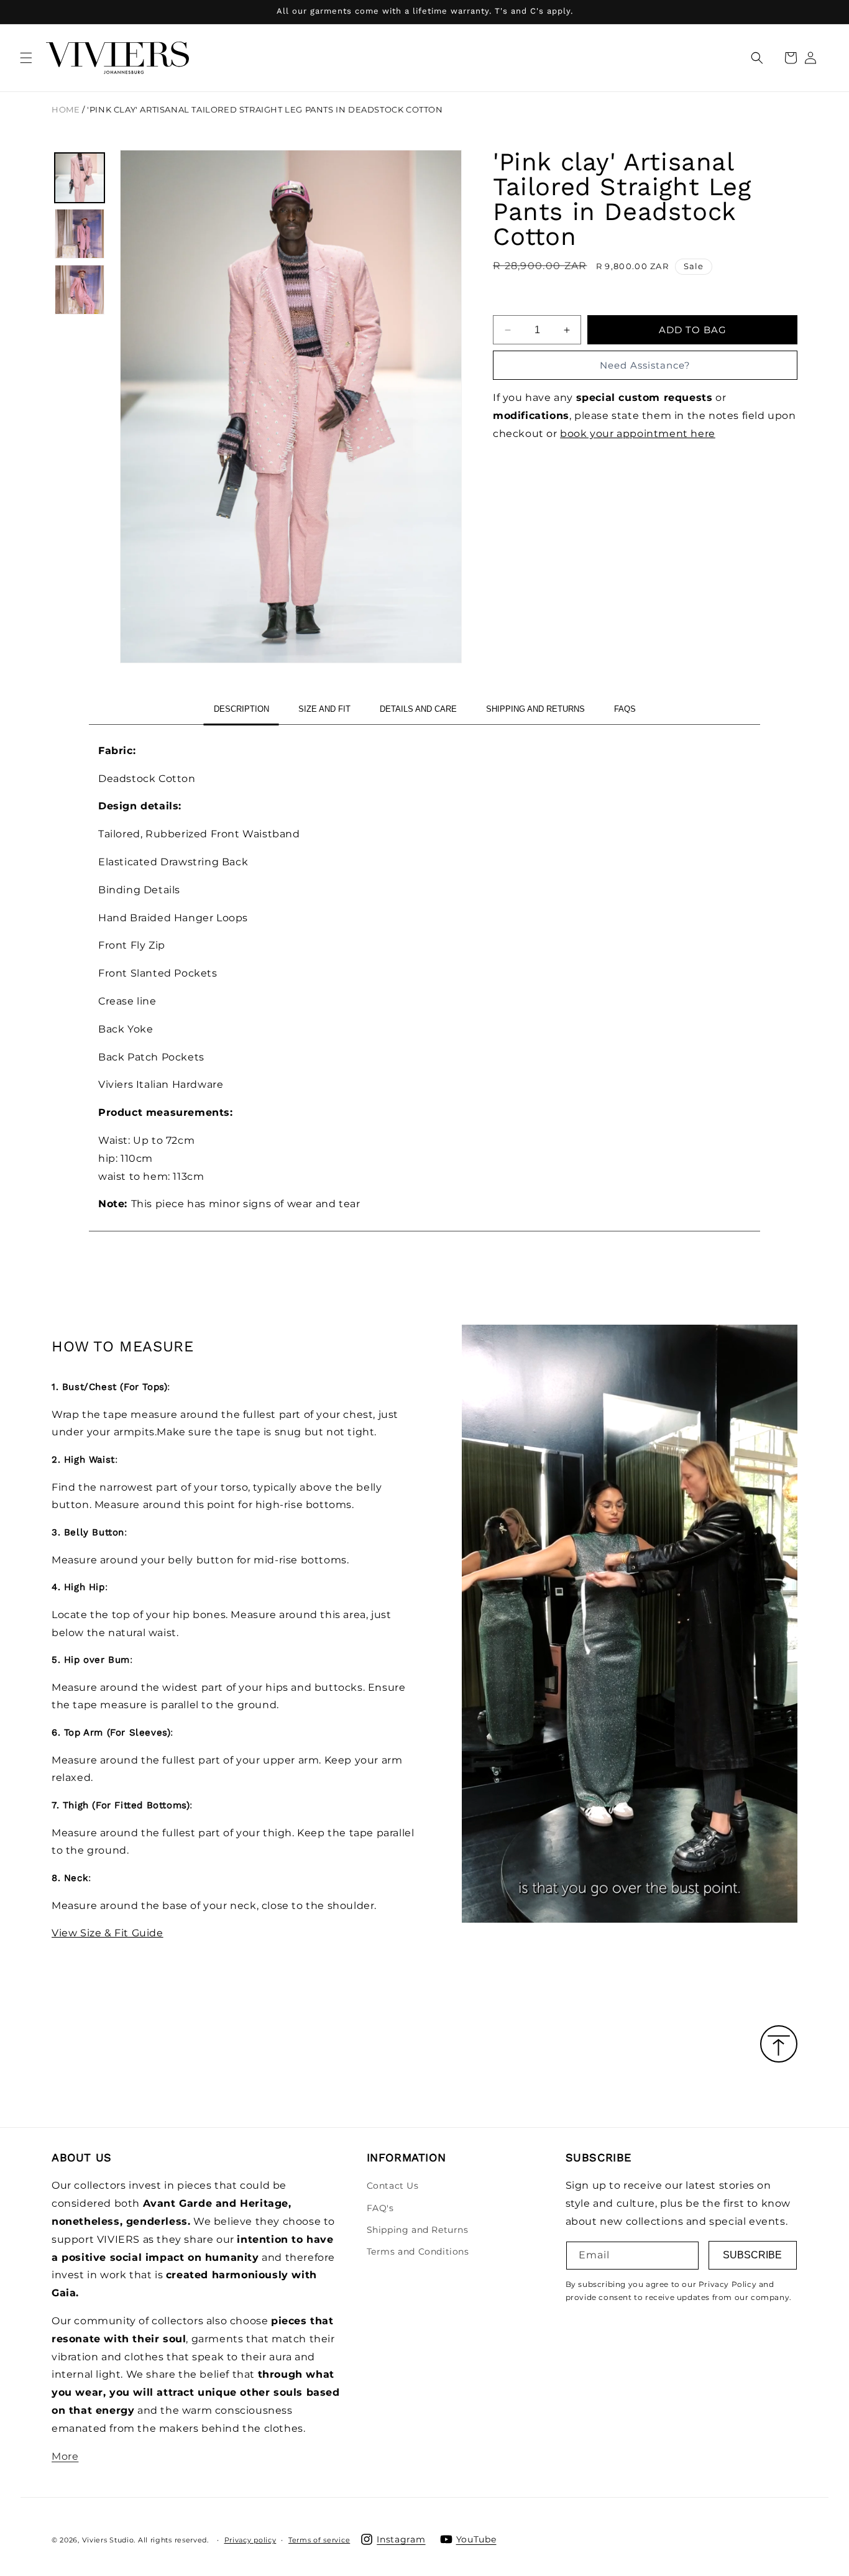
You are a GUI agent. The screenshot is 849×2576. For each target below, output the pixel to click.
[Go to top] (779, 2045)
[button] (26, 58)
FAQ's (380, 2208)
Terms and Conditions (418, 2252)
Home (66, 110)
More (65, 2456)
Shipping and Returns (418, 2230)
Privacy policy (250, 2539)
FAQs (625, 709)
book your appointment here (638, 434)
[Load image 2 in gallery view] (80, 234)
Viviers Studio (108, 2539)
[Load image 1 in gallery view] (80, 178)
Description (241, 709)
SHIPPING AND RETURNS (535, 709)
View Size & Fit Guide (108, 1933)
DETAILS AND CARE (418, 709)
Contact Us (393, 2186)
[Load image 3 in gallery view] (80, 290)
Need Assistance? (645, 365)
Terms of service (319, 2539)
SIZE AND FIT (324, 709)
